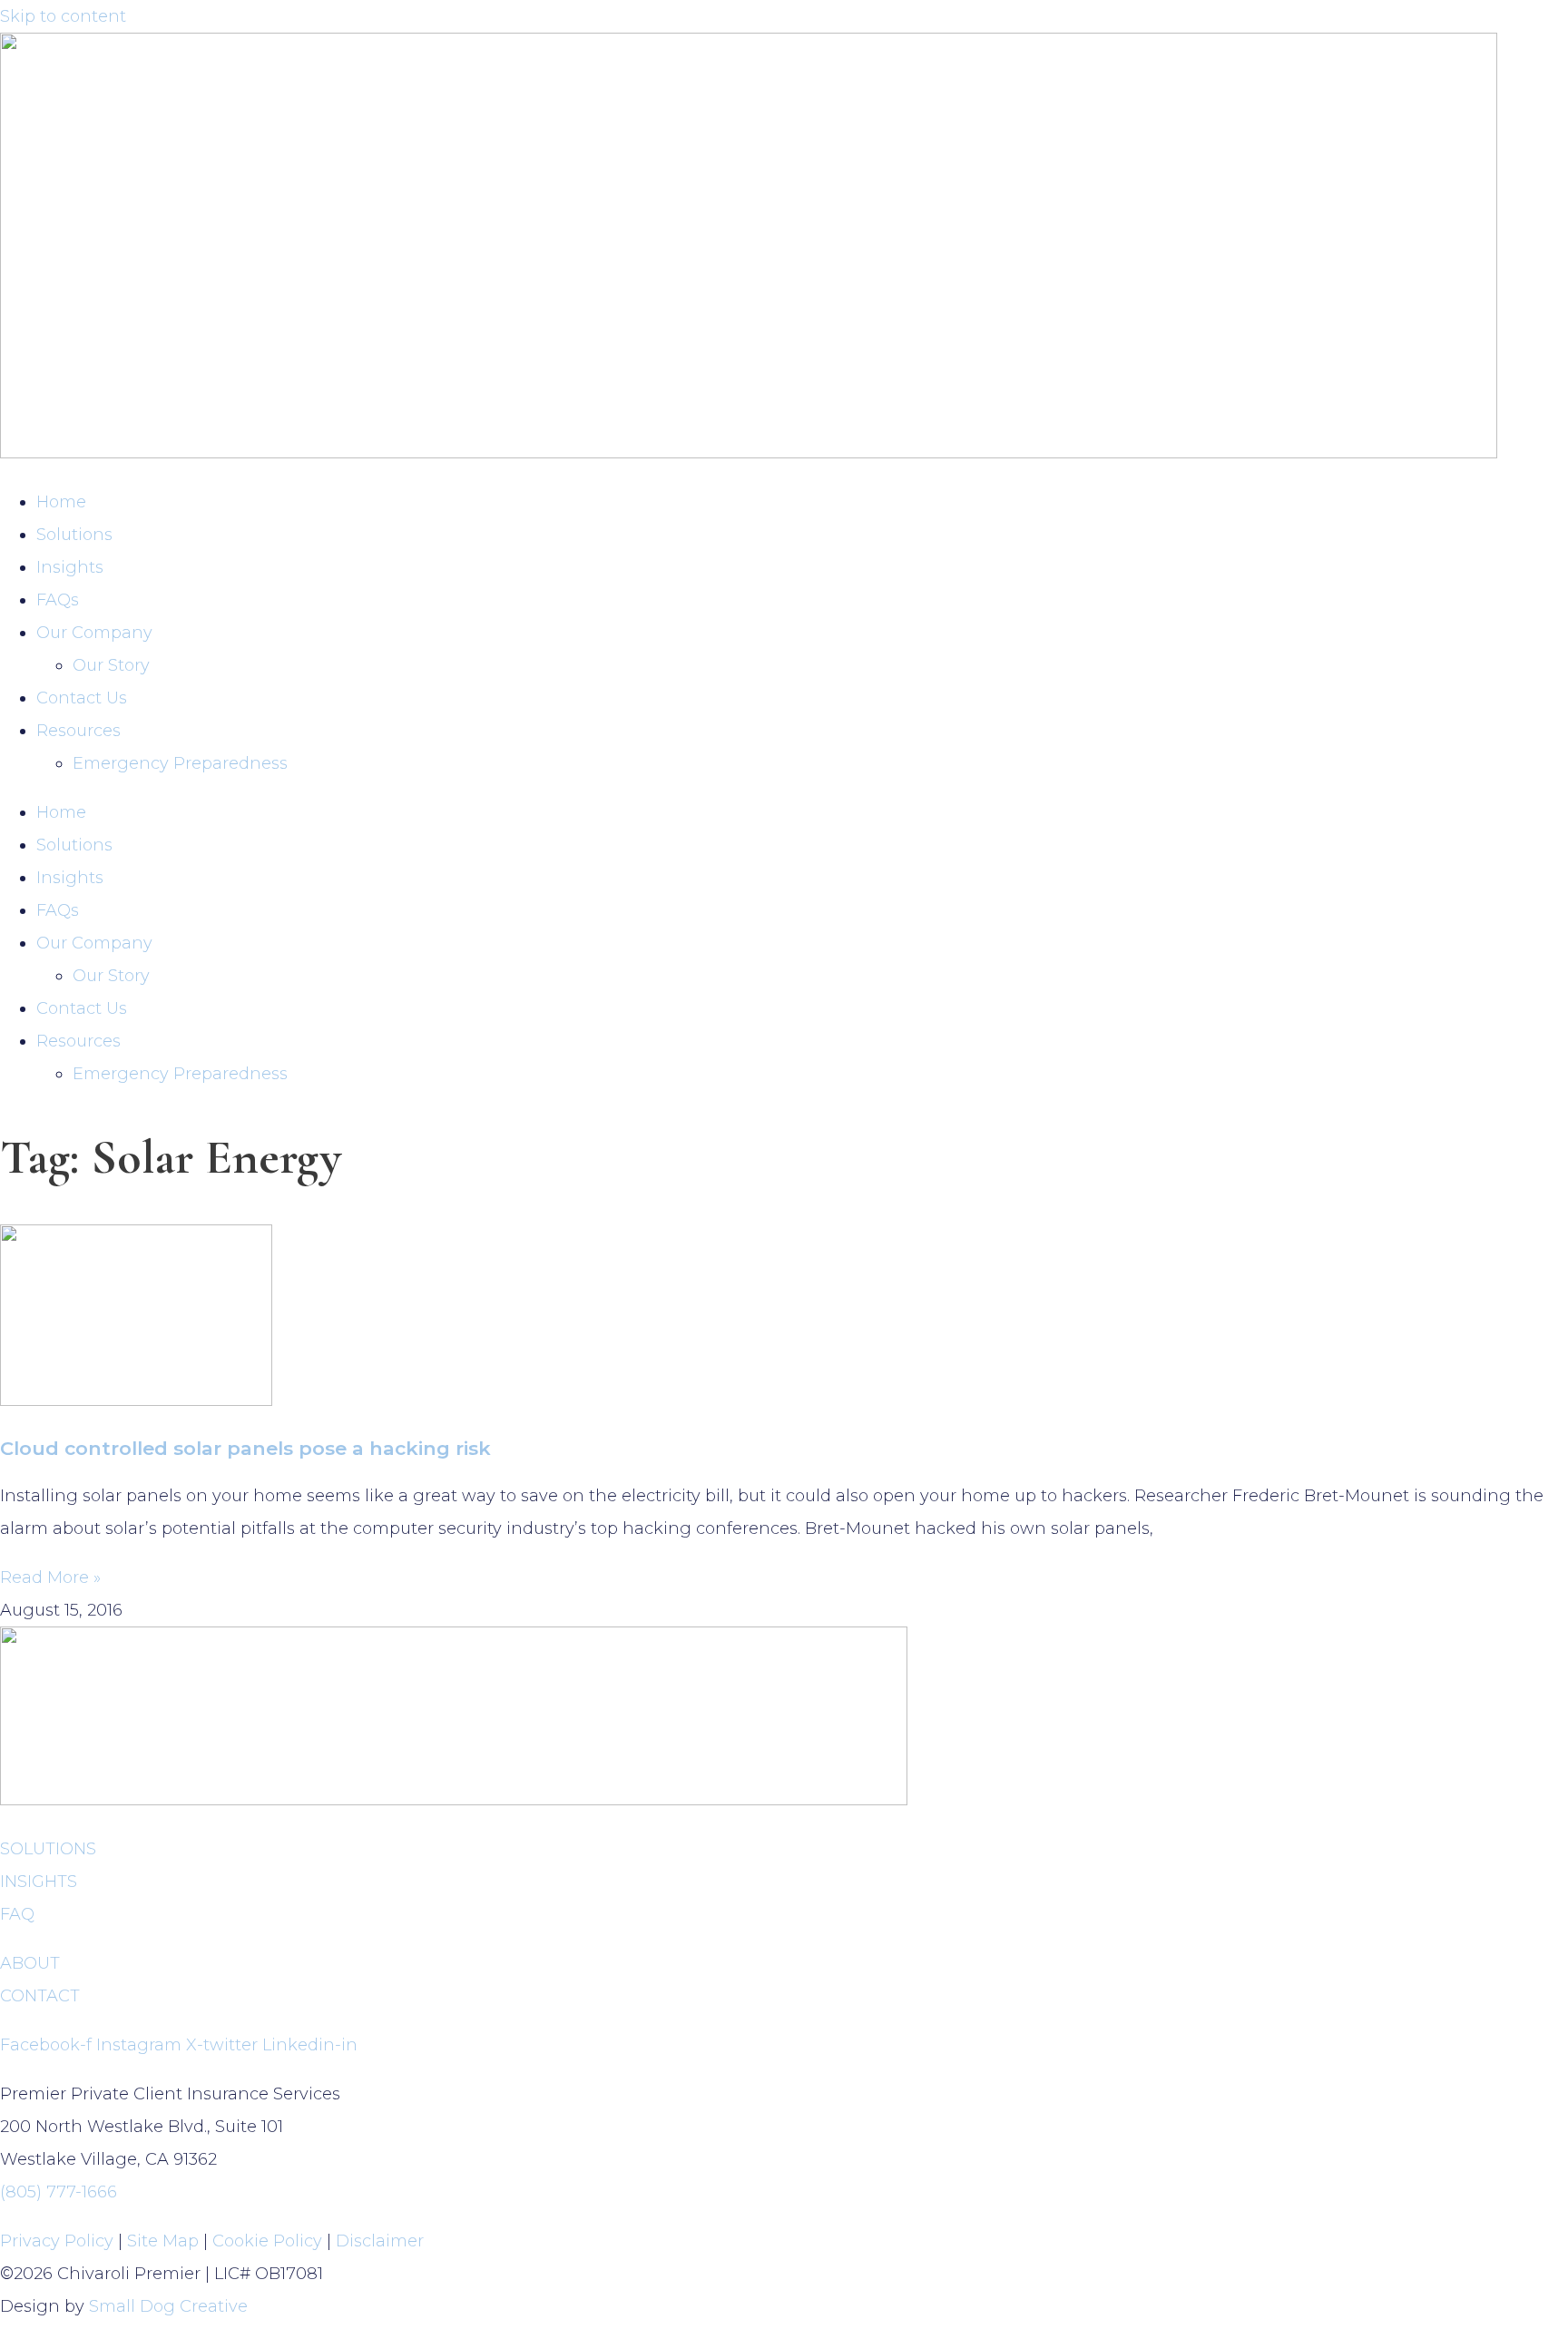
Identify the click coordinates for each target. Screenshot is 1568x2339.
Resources (78, 731)
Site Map (163, 2241)
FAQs (58, 600)
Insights (70, 567)
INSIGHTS (39, 1882)
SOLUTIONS (48, 1849)
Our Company (94, 633)
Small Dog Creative (168, 2306)
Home (61, 502)
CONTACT (40, 1996)
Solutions (74, 535)
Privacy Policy (57, 2241)
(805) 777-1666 (59, 2192)
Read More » (50, 1577)
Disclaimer (380, 2241)
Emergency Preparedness (180, 763)
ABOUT (30, 1963)
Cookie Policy (267, 2241)
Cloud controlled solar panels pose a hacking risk (245, 1448)
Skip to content (63, 16)
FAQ (17, 1914)
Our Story (111, 665)
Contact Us (82, 698)
